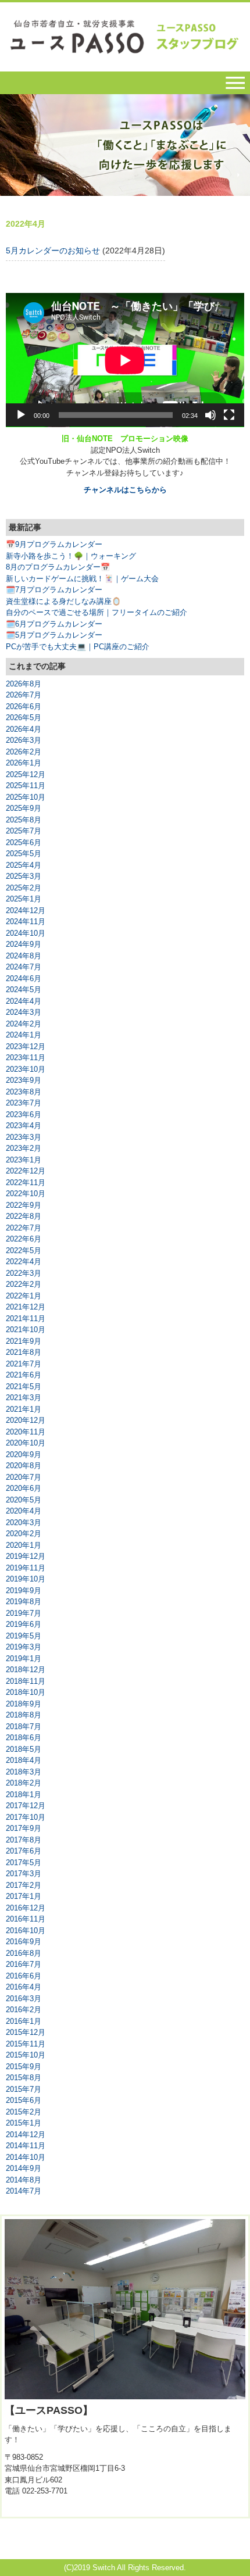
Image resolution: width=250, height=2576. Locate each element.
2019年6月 (24, 1624)
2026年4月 (24, 729)
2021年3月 (24, 1398)
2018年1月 (24, 1795)
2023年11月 (26, 1058)
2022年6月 (24, 1239)
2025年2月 (24, 888)
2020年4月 (24, 1511)
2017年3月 (24, 1874)
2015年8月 (24, 2078)
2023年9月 (24, 1080)
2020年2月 (24, 1534)
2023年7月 (24, 1103)
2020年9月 (24, 1455)
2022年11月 (26, 1183)
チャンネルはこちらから (125, 490)
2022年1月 (24, 1296)
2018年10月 (26, 1692)
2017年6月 (24, 1851)
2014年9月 (24, 2168)
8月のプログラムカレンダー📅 (58, 567)
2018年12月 (26, 1670)
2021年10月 (26, 1330)
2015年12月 (26, 2032)
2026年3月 (24, 740)
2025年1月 (24, 899)
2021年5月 (24, 1387)
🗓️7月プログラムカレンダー (54, 590)
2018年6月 (24, 1738)
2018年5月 (24, 1749)
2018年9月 (24, 1704)
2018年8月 (24, 1715)
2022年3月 (24, 1273)
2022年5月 (24, 1251)
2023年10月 (26, 1069)
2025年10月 (26, 797)
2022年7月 (24, 1228)
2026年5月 (24, 718)
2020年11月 (26, 1432)
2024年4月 (24, 1001)
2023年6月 (24, 1115)
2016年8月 (24, 1953)
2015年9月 (24, 2067)
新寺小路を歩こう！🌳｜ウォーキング (71, 556)
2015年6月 (24, 2100)
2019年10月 (26, 1579)
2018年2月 (24, 1783)
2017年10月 (26, 1817)
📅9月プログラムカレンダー (54, 544)
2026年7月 (24, 695)
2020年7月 (24, 1477)
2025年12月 (26, 774)
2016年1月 (24, 2021)
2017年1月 (24, 1896)
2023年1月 (24, 1160)
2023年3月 (24, 1137)
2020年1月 (24, 1545)
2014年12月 (26, 2135)
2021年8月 (24, 1352)
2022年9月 (24, 1205)
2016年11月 (26, 1919)
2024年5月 (24, 990)
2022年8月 (24, 1216)
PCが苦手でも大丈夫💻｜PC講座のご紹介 (78, 647)
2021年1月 (24, 1409)
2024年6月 (24, 978)
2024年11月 (26, 922)
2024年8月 (24, 956)
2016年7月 (24, 1964)
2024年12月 (26, 910)
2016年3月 (24, 1999)
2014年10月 (26, 2157)
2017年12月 (26, 1806)
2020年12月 (26, 1420)
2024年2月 (24, 1024)
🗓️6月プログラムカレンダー (54, 624)
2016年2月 (24, 2010)
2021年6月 (24, 1375)
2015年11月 (26, 2044)
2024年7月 (24, 967)
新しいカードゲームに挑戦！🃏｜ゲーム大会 (82, 579)
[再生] (21, 415)
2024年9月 (24, 944)
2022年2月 (24, 1284)
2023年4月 (24, 1126)
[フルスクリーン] (229, 415)
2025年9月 (24, 808)
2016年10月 (26, 1931)
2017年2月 (24, 1885)
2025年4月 (24, 865)
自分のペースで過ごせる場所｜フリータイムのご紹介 (97, 612)
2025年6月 (24, 842)
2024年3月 (24, 1012)
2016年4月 (24, 1987)
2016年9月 (24, 1942)
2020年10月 (26, 1443)
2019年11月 (26, 1568)
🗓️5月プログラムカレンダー (54, 635)
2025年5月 (24, 854)
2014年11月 (26, 2146)
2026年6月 (24, 706)
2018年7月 (24, 1727)
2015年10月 (26, 2055)
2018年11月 (26, 1681)
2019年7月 (24, 1613)
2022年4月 (24, 1262)
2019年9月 (24, 1591)
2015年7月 (24, 2089)
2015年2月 (24, 2112)
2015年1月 (24, 2123)
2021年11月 (26, 1319)
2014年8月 (24, 2180)
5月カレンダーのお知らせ (53, 251)
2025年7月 (24, 831)
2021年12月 (26, 1307)
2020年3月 (24, 1523)
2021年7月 (24, 1364)
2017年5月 (24, 1863)
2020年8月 (24, 1466)
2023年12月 (26, 1046)
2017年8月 (24, 1840)
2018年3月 (24, 1772)
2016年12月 (26, 1908)
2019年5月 (24, 1636)
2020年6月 (24, 1488)
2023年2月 (24, 1148)
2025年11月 (26, 786)
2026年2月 (24, 752)
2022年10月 (26, 1194)
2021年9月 (24, 1341)
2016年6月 (24, 1976)
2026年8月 (24, 684)
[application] (125, 360)
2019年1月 (24, 1659)
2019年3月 (24, 1647)
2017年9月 (24, 1828)
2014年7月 (24, 2191)
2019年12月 (26, 1556)
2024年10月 (26, 933)
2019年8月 (24, 1602)
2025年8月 (24, 820)
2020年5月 (24, 1500)
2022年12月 (26, 1171)
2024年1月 (24, 1035)
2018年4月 (24, 1760)
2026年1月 (24, 763)
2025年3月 (24, 876)
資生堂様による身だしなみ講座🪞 (63, 601)
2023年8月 (24, 1092)
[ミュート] (210, 415)
